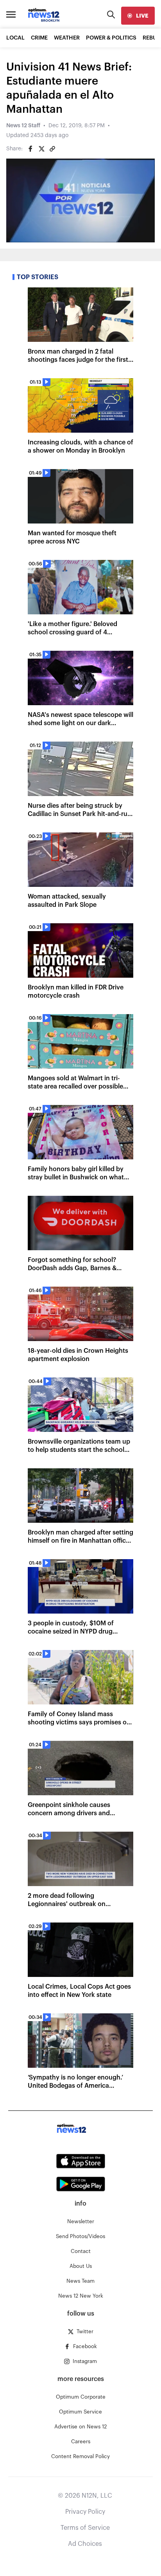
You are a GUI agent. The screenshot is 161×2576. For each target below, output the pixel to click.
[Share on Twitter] (41, 149)
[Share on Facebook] (30, 149)
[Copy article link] (52, 149)
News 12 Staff (23, 126)
